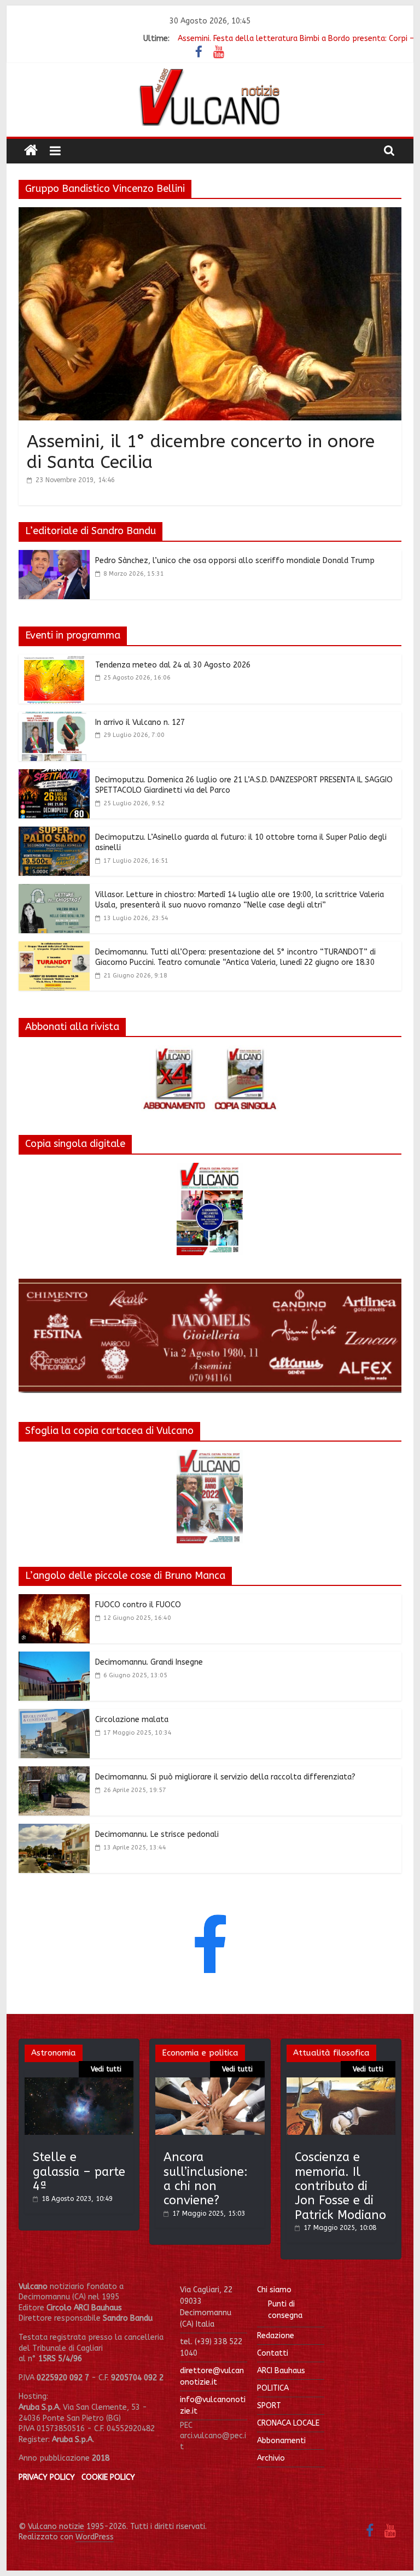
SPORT (269, 2406)
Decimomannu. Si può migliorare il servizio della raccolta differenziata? (225, 1777)
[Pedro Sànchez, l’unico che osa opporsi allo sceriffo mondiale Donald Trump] (54, 557)
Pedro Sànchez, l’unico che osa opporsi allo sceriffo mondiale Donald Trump (235, 561)
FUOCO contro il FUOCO (138, 1605)
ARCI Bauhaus (281, 2371)
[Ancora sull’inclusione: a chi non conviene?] (210, 2083)
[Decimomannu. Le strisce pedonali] (54, 1830)
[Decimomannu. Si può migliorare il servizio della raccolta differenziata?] (54, 1773)
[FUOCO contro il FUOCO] (54, 1601)
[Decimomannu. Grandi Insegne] (54, 1658)
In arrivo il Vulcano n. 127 (140, 722)
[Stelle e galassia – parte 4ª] (79, 2083)
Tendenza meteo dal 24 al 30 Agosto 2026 (173, 665)
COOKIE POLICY (108, 2477)
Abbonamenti (281, 2441)
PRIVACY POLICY (47, 2477)
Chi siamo (274, 2290)
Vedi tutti (106, 2069)
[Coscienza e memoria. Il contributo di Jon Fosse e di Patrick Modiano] (341, 2083)
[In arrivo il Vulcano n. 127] (54, 718)
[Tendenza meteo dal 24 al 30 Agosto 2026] (54, 661)
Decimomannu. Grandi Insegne (149, 1662)
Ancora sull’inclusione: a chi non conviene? (206, 2179)
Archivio (271, 2458)
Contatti (273, 2353)
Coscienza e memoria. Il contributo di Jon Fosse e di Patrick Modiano (340, 2186)
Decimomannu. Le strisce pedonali (157, 1834)
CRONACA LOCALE (288, 2423)
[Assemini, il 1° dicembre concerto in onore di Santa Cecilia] (210, 214)
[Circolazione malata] (54, 1716)
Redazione (276, 2336)
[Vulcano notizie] (31, 151)
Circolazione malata (132, 1720)
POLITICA (273, 2388)
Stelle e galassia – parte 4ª (79, 2172)
